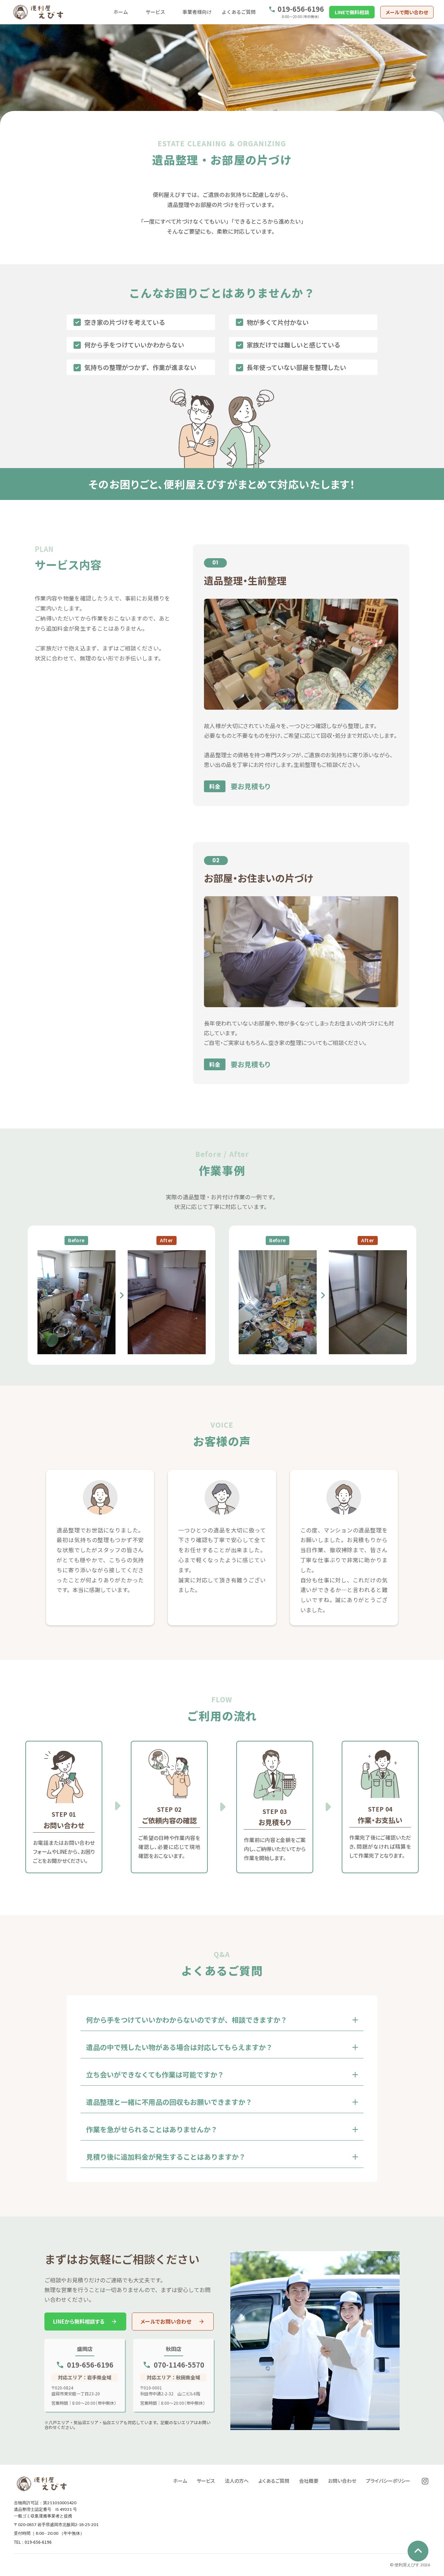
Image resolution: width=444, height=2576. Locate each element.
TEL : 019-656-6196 (33, 2542)
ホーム (121, 12)
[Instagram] (425, 2481)
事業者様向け (197, 12)
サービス (155, 12)
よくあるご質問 (239, 12)
